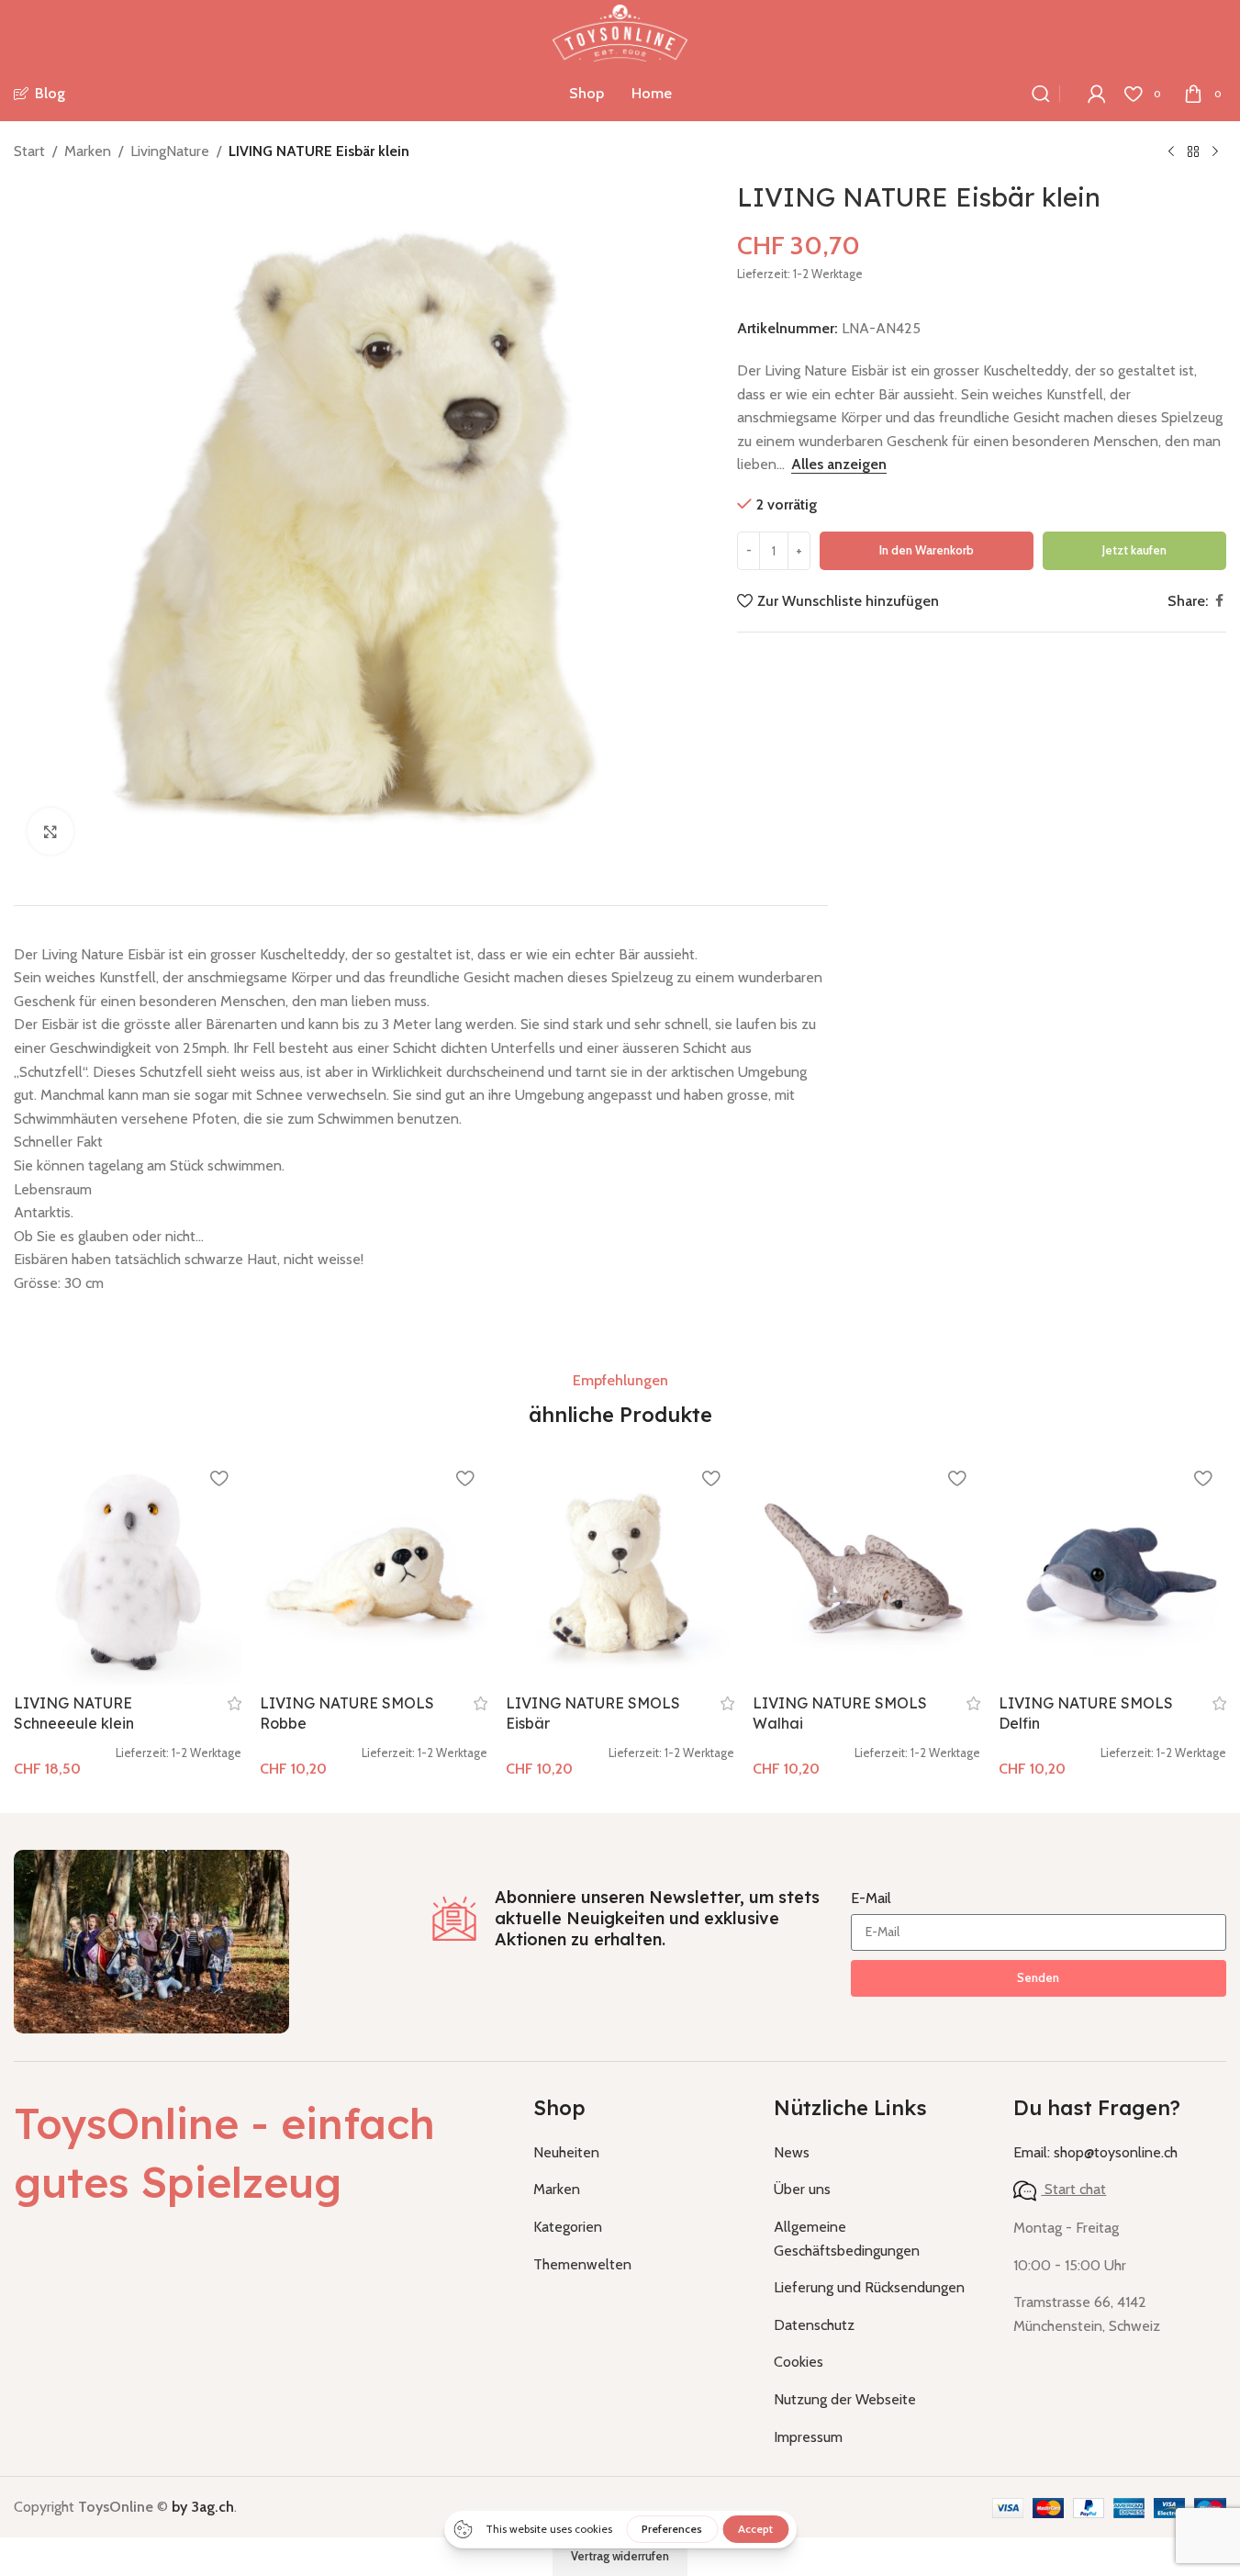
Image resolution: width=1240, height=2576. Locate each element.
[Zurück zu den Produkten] (1193, 152)
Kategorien (568, 2227)
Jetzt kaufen (1134, 550)
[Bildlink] (151, 1940)
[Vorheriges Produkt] (1171, 152)
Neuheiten (566, 2152)
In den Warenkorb (927, 550)
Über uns (802, 2189)
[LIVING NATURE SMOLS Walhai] (866, 1571)
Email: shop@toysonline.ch (1095, 2152)
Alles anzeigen (839, 464)
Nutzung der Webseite (845, 2399)
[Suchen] (1041, 94)
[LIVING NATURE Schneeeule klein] (128, 1571)
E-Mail (871, 1898)
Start (29, 151)
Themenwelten (582, 2264)
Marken (88, 151)
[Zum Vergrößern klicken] (50, 831)
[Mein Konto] (1097, 94)
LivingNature (170, 151)
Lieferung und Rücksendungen (869, 2287)
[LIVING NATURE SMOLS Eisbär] (620, 1571)
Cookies (799, 2362)
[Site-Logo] (620, 32)
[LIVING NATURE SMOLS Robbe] (374, 1571)
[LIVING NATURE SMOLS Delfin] (1112, 1571)
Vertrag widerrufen (620, 2556)
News (792, 2152)
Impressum (808, 2437)
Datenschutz (814, 2325)
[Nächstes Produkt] (1215, 152)
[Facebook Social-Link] (1219, 601)
